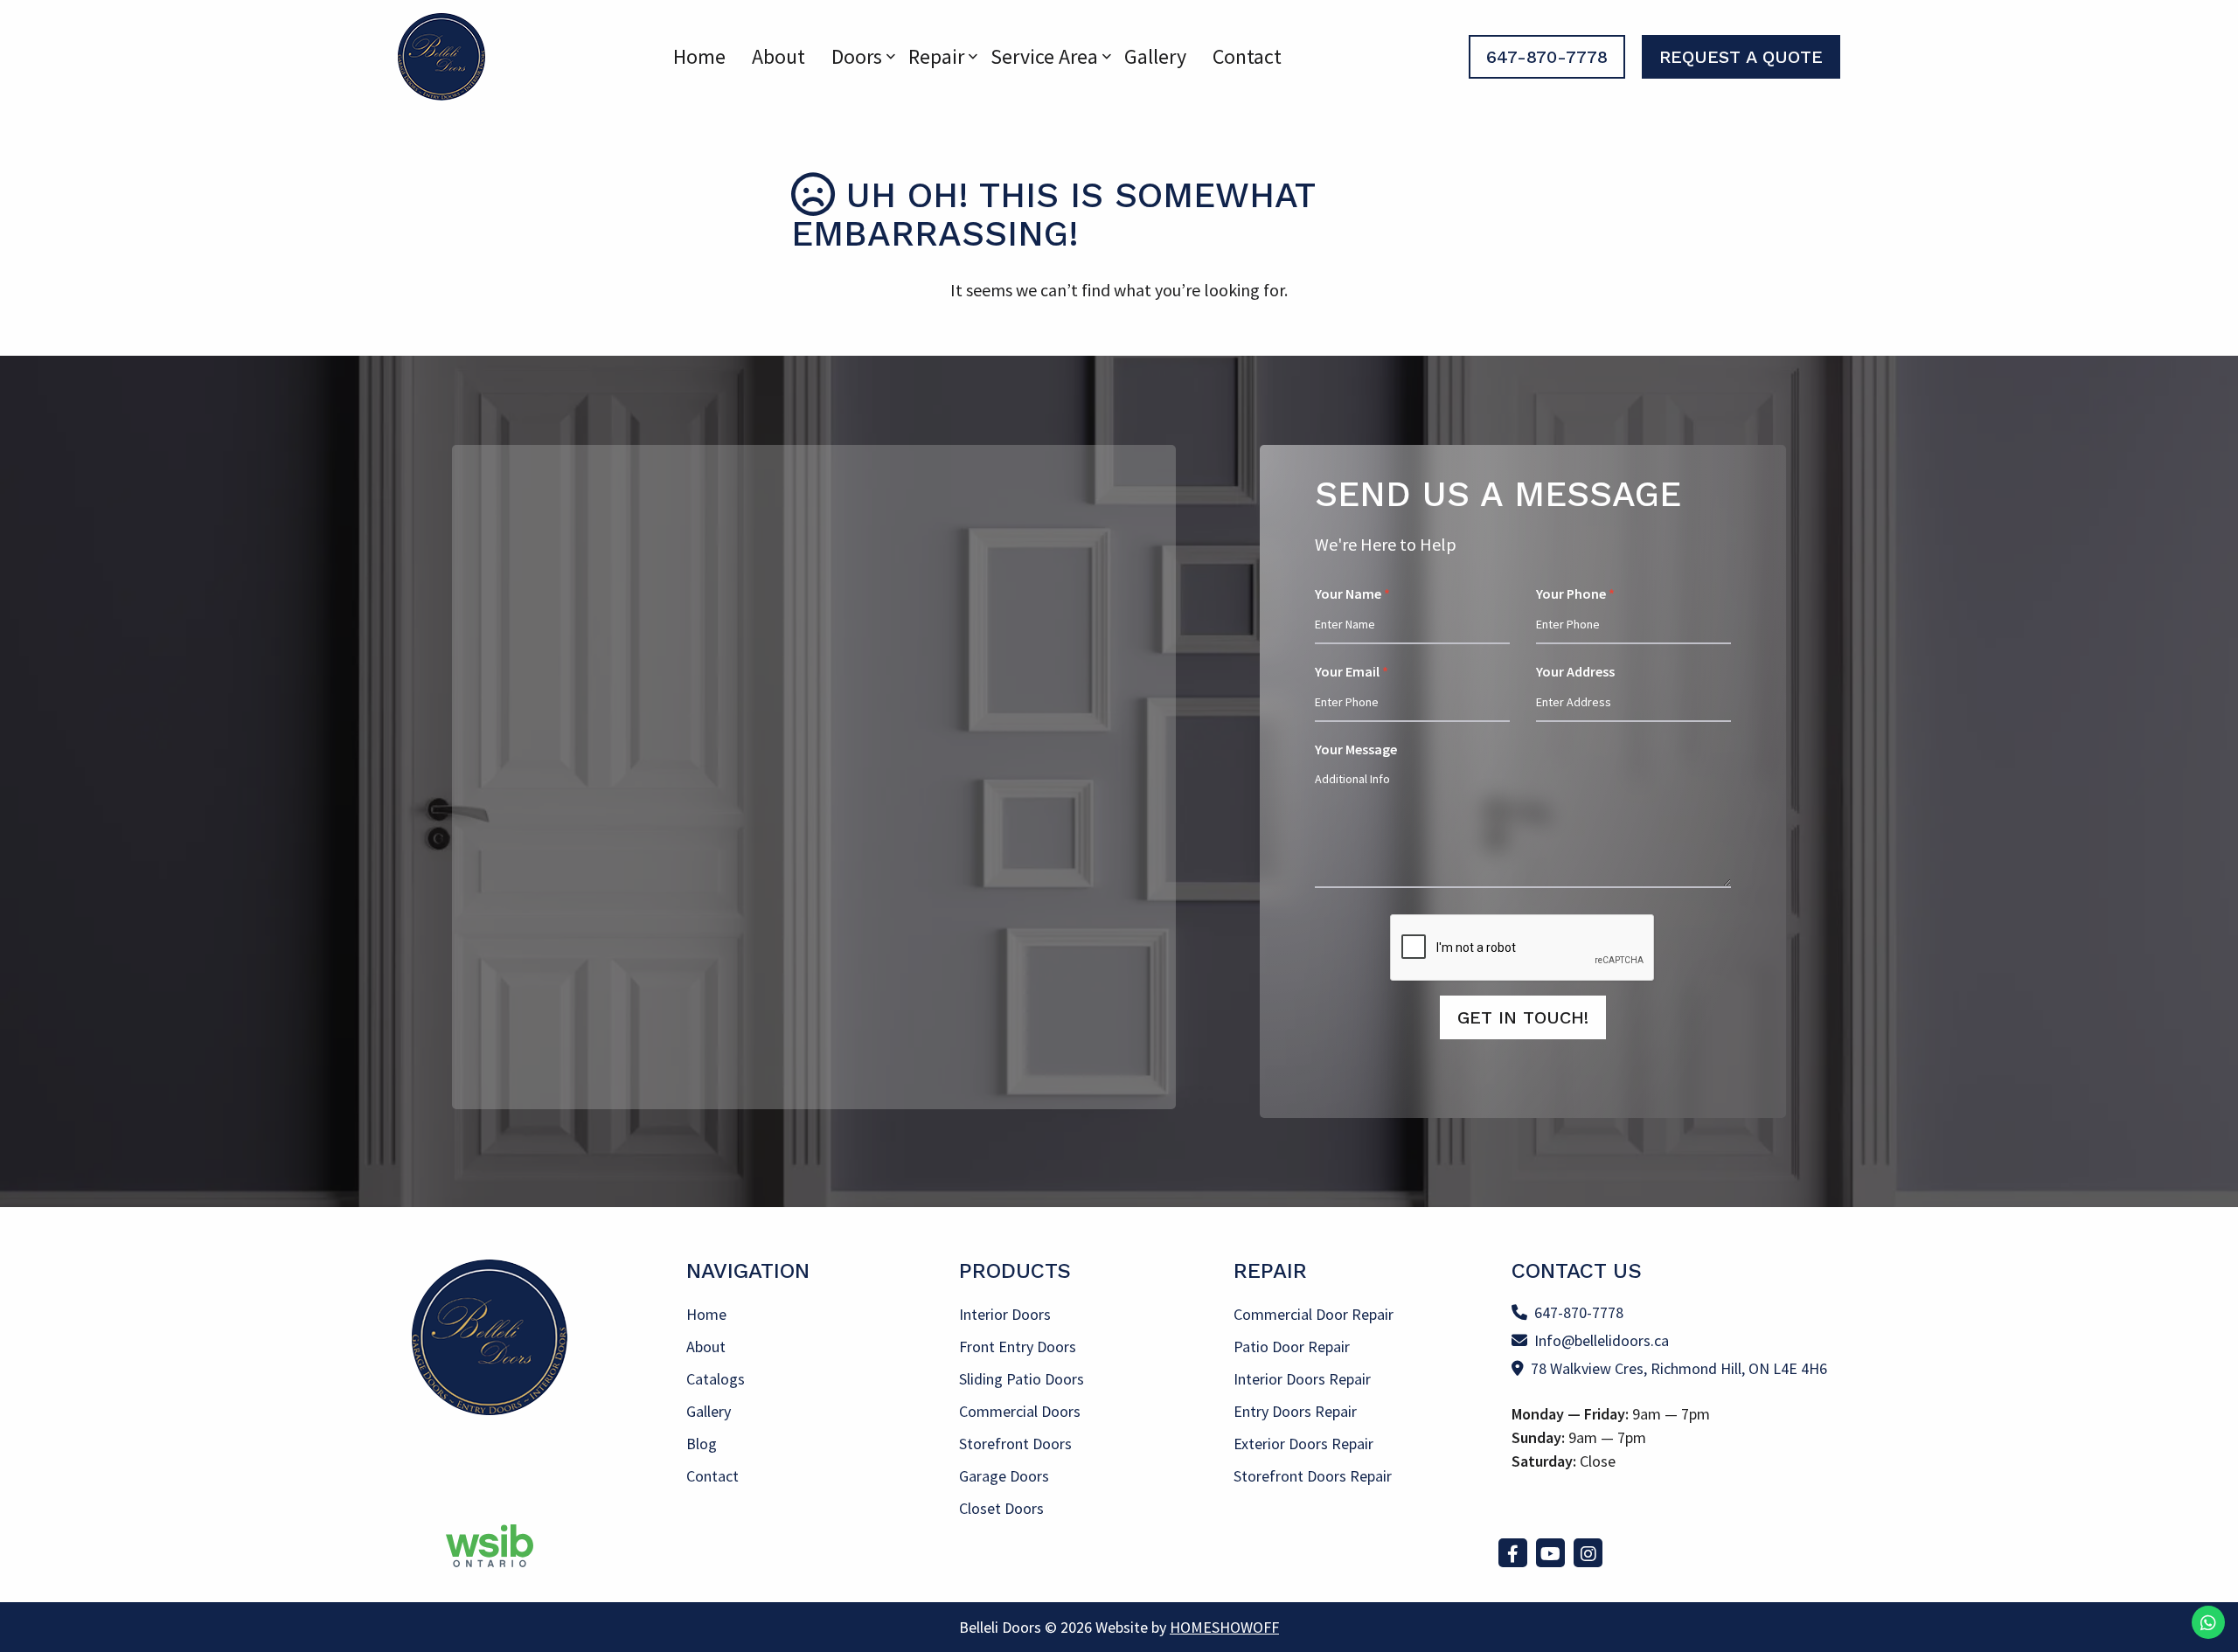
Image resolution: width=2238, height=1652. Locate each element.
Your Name (1352, 593)
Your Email (1352, 671)
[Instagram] (1588, 1553)
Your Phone (1575, 593)
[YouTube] (1550, 1553)
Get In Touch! (1523, 1017)
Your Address (1575, 671)
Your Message (1356, 749)
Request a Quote (1741, 57)
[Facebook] (1513, 1553)
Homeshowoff (1224, 1627)
